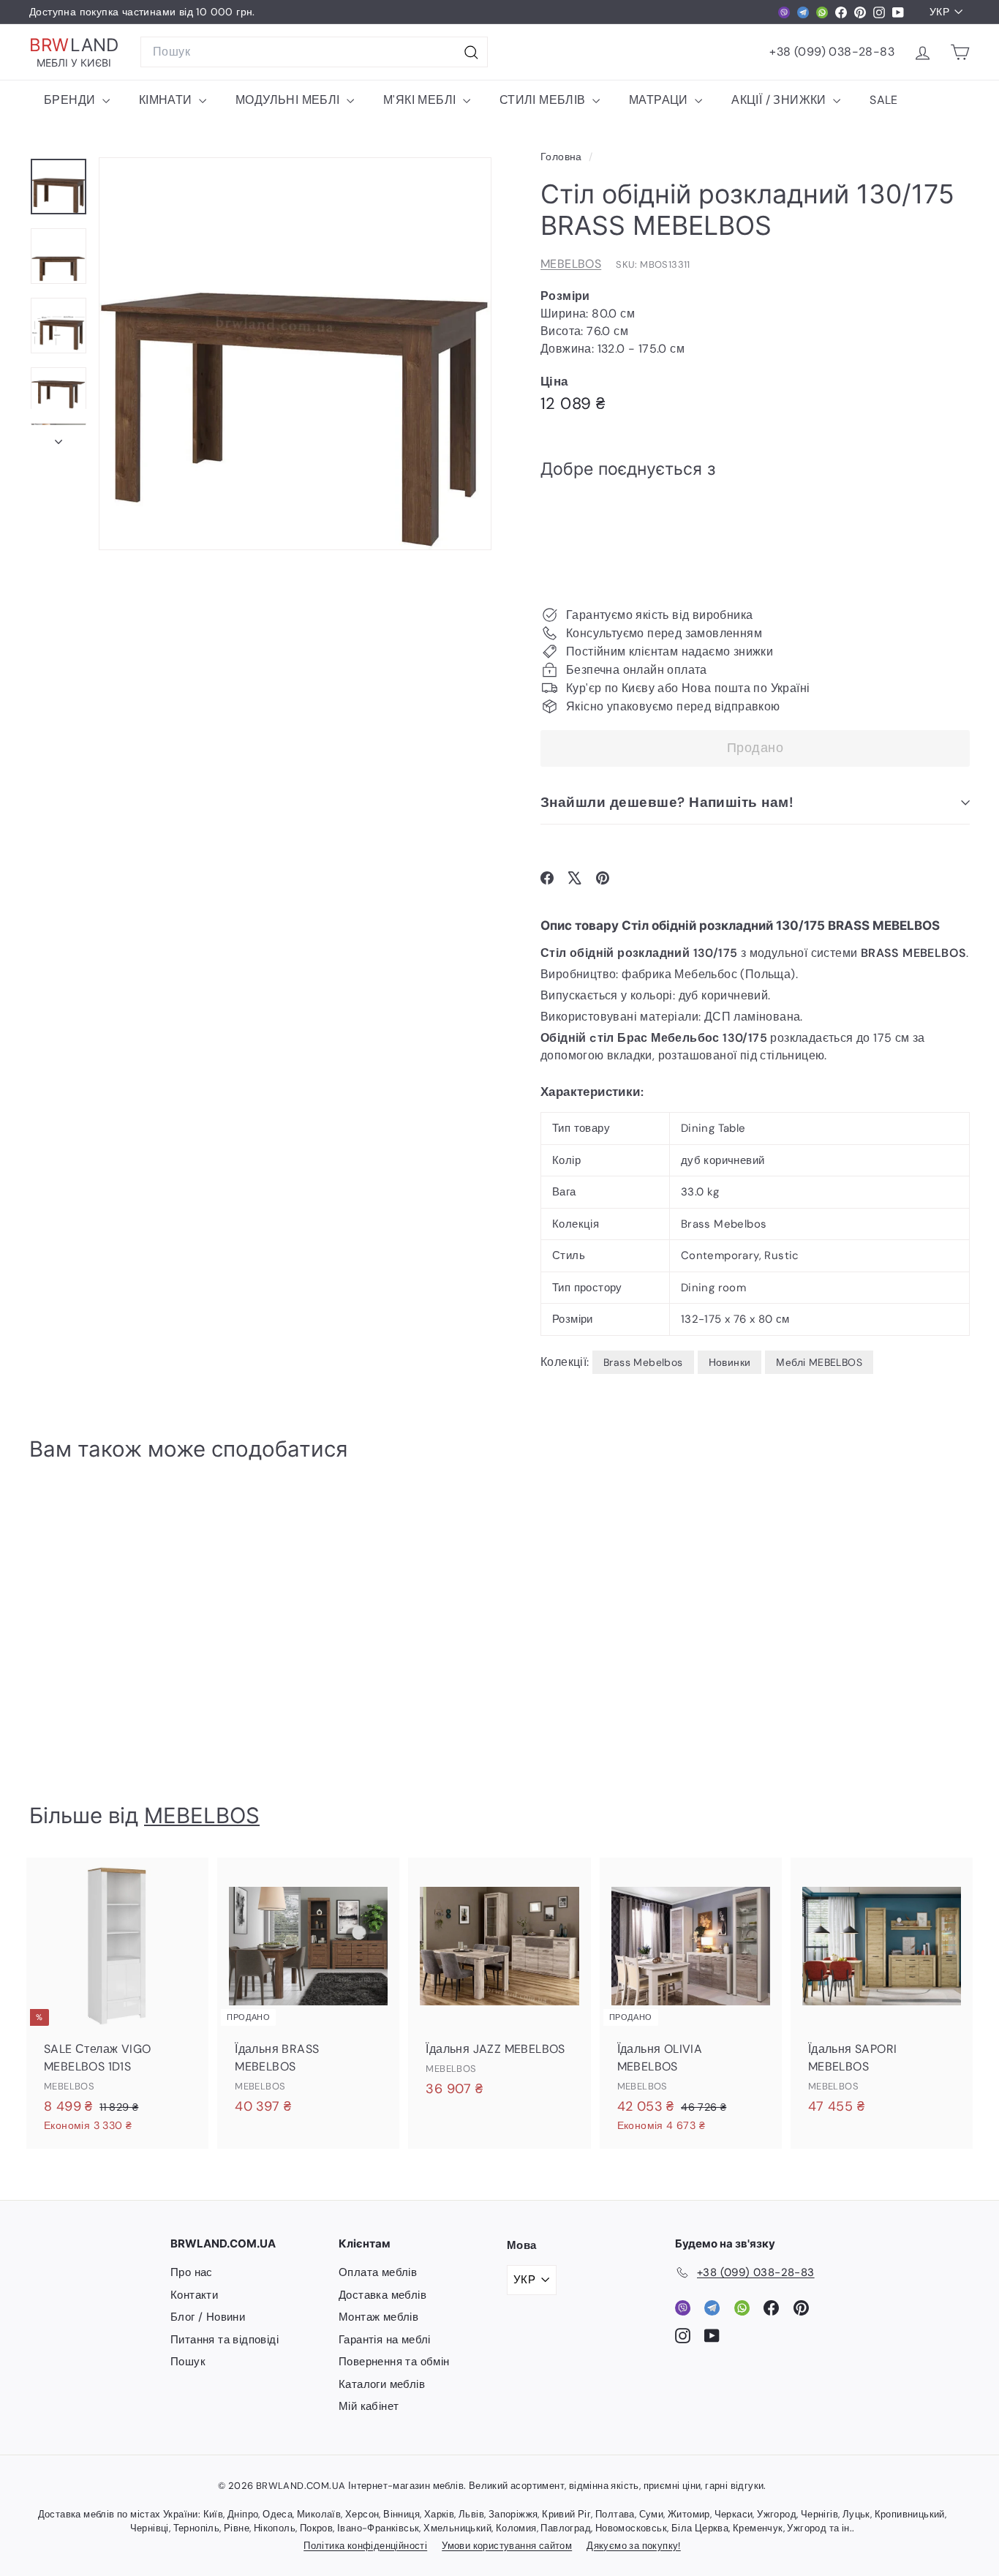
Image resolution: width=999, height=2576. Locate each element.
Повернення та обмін (394, 2362)
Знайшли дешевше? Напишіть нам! (667, 802)
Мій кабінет (369, 2406)
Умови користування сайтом (507, 2546)
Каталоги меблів (382, 2384)
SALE (884, 100)
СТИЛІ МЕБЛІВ (544, 100)
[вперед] (59, 438)
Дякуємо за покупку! (634, 2546)
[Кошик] (960, 52)
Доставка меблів (382, 2295)
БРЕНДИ (71, 100)
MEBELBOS (571, 264)
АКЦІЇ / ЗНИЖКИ (780, 100)
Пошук (188, 2362)
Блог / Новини (208, 2317)
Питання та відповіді (225, 2340)
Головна (563, 157)
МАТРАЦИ (660, 100)
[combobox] (314, 52)
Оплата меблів (378, 2272)
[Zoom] (295, 354)
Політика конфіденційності (365, 2546)
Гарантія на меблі (385, 2340)
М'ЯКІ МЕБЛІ (421, 100)
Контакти (194, 2295)
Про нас (192, 2272)
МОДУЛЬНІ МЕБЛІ (289, 100)
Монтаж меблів (378, 2317)
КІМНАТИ (167, 100)
